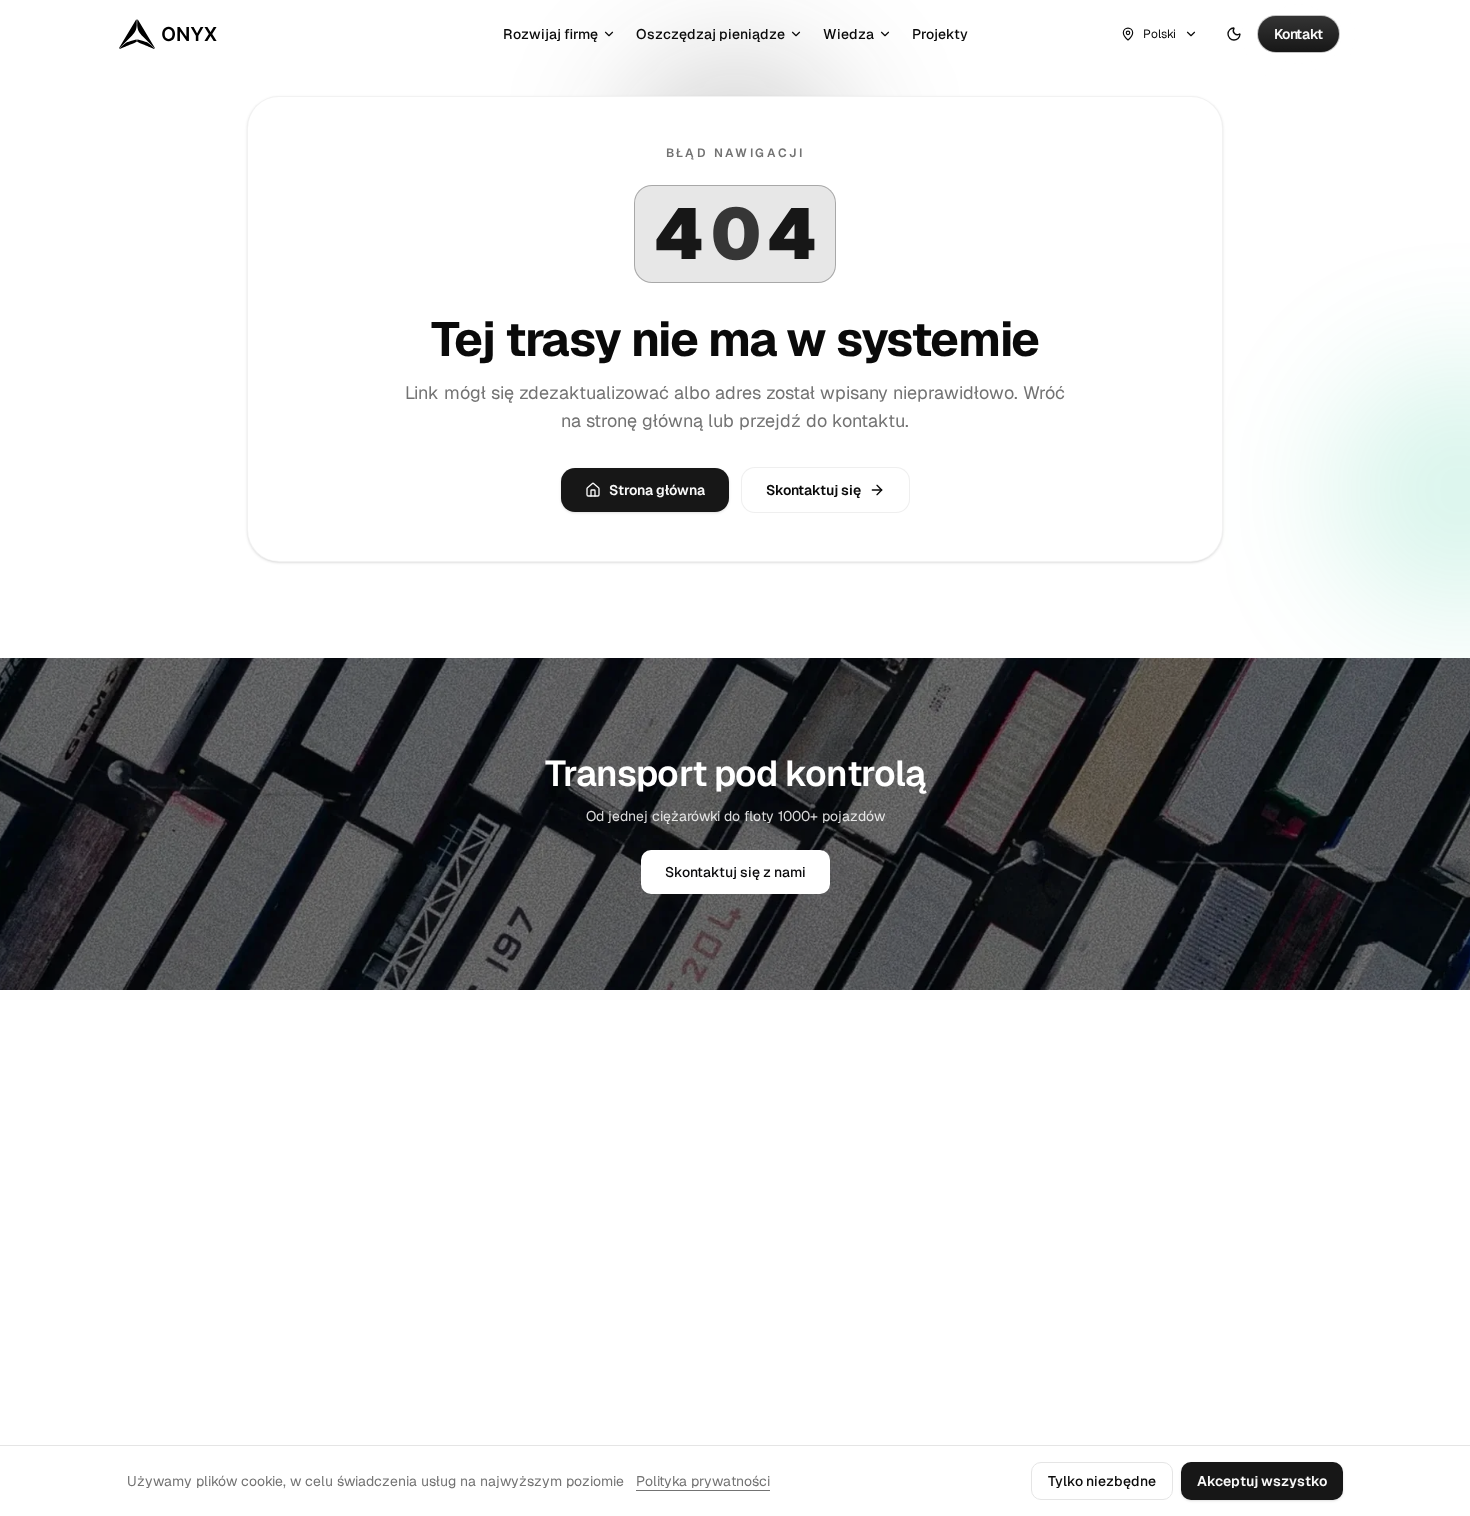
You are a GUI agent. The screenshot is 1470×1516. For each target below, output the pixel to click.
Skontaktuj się (813, 490)
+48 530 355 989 (177, 1237)
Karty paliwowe (680, 1309)
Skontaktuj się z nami (735, 872)
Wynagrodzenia (680, 1277)
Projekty (940, 34)
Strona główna (657, 490)
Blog (1158, 1117)
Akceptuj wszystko (1262, 1481)
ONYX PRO (1177, 1149)
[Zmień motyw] (1234, 34)
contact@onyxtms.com (192, 1209)
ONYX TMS (170, 1085)
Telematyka (668, 1149)
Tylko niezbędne (1102, 1481)
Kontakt (911, 1117)
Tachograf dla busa (693, 1213)
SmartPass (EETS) (687, 1341)
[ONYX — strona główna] (168, 34)
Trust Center (926, 1149)
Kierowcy (660, 1181)
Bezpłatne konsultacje (704, 1245)
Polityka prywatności (703, 1481)
